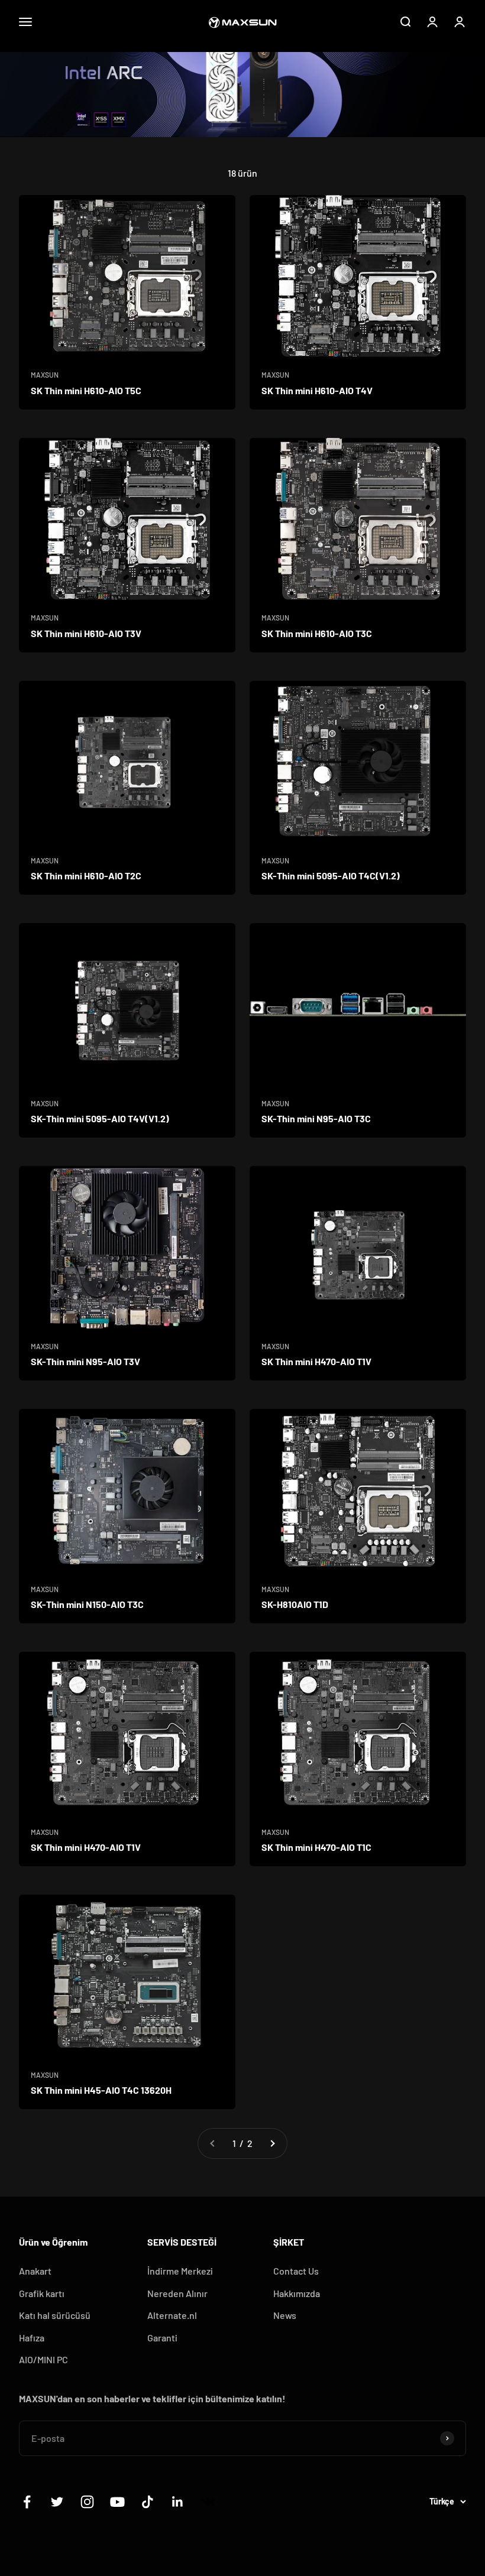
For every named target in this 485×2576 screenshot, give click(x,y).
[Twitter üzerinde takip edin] (57, 2502)
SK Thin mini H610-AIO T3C (317, 633)
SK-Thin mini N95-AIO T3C (316, 1118)
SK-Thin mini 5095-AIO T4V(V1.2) (100, 1118)
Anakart (35, 2271)
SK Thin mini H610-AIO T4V (317, 390)
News (285, 2315)
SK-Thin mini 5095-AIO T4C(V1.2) (331, 876)
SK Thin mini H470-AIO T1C (316, 1847)
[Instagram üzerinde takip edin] (87, 2502)
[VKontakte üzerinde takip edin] (208, 2502)
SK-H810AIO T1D (295, 1604)
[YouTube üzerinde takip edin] (117, 2502)
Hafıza (32, 2338)
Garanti (162, 2338)
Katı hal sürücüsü (55, 2315)
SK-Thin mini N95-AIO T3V (85, 1361)
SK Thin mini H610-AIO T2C (86, 876)
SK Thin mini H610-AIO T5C (86, 390)
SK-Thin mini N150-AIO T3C (87, 1604)
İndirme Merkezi (180, 2271)
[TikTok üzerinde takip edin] (148, 2502)
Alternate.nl (172, 2315)
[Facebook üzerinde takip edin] (27, 2502)
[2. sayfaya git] (272, 2143)
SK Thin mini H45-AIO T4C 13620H (101, 2090)
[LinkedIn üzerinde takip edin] (178, 2502)
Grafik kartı (42, 2293)
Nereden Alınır (177, 2293)
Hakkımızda (297, 2293)
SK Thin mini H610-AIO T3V (86, 633)
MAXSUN (45, 375)
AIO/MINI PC (43, 2359)
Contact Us (296, 2271)
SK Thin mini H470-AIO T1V (316, 1361)
